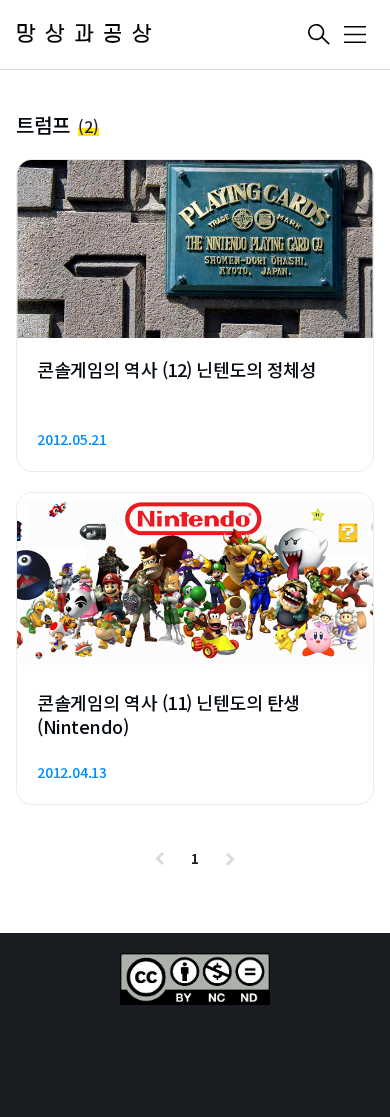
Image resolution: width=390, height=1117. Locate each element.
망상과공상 (88, 34)
